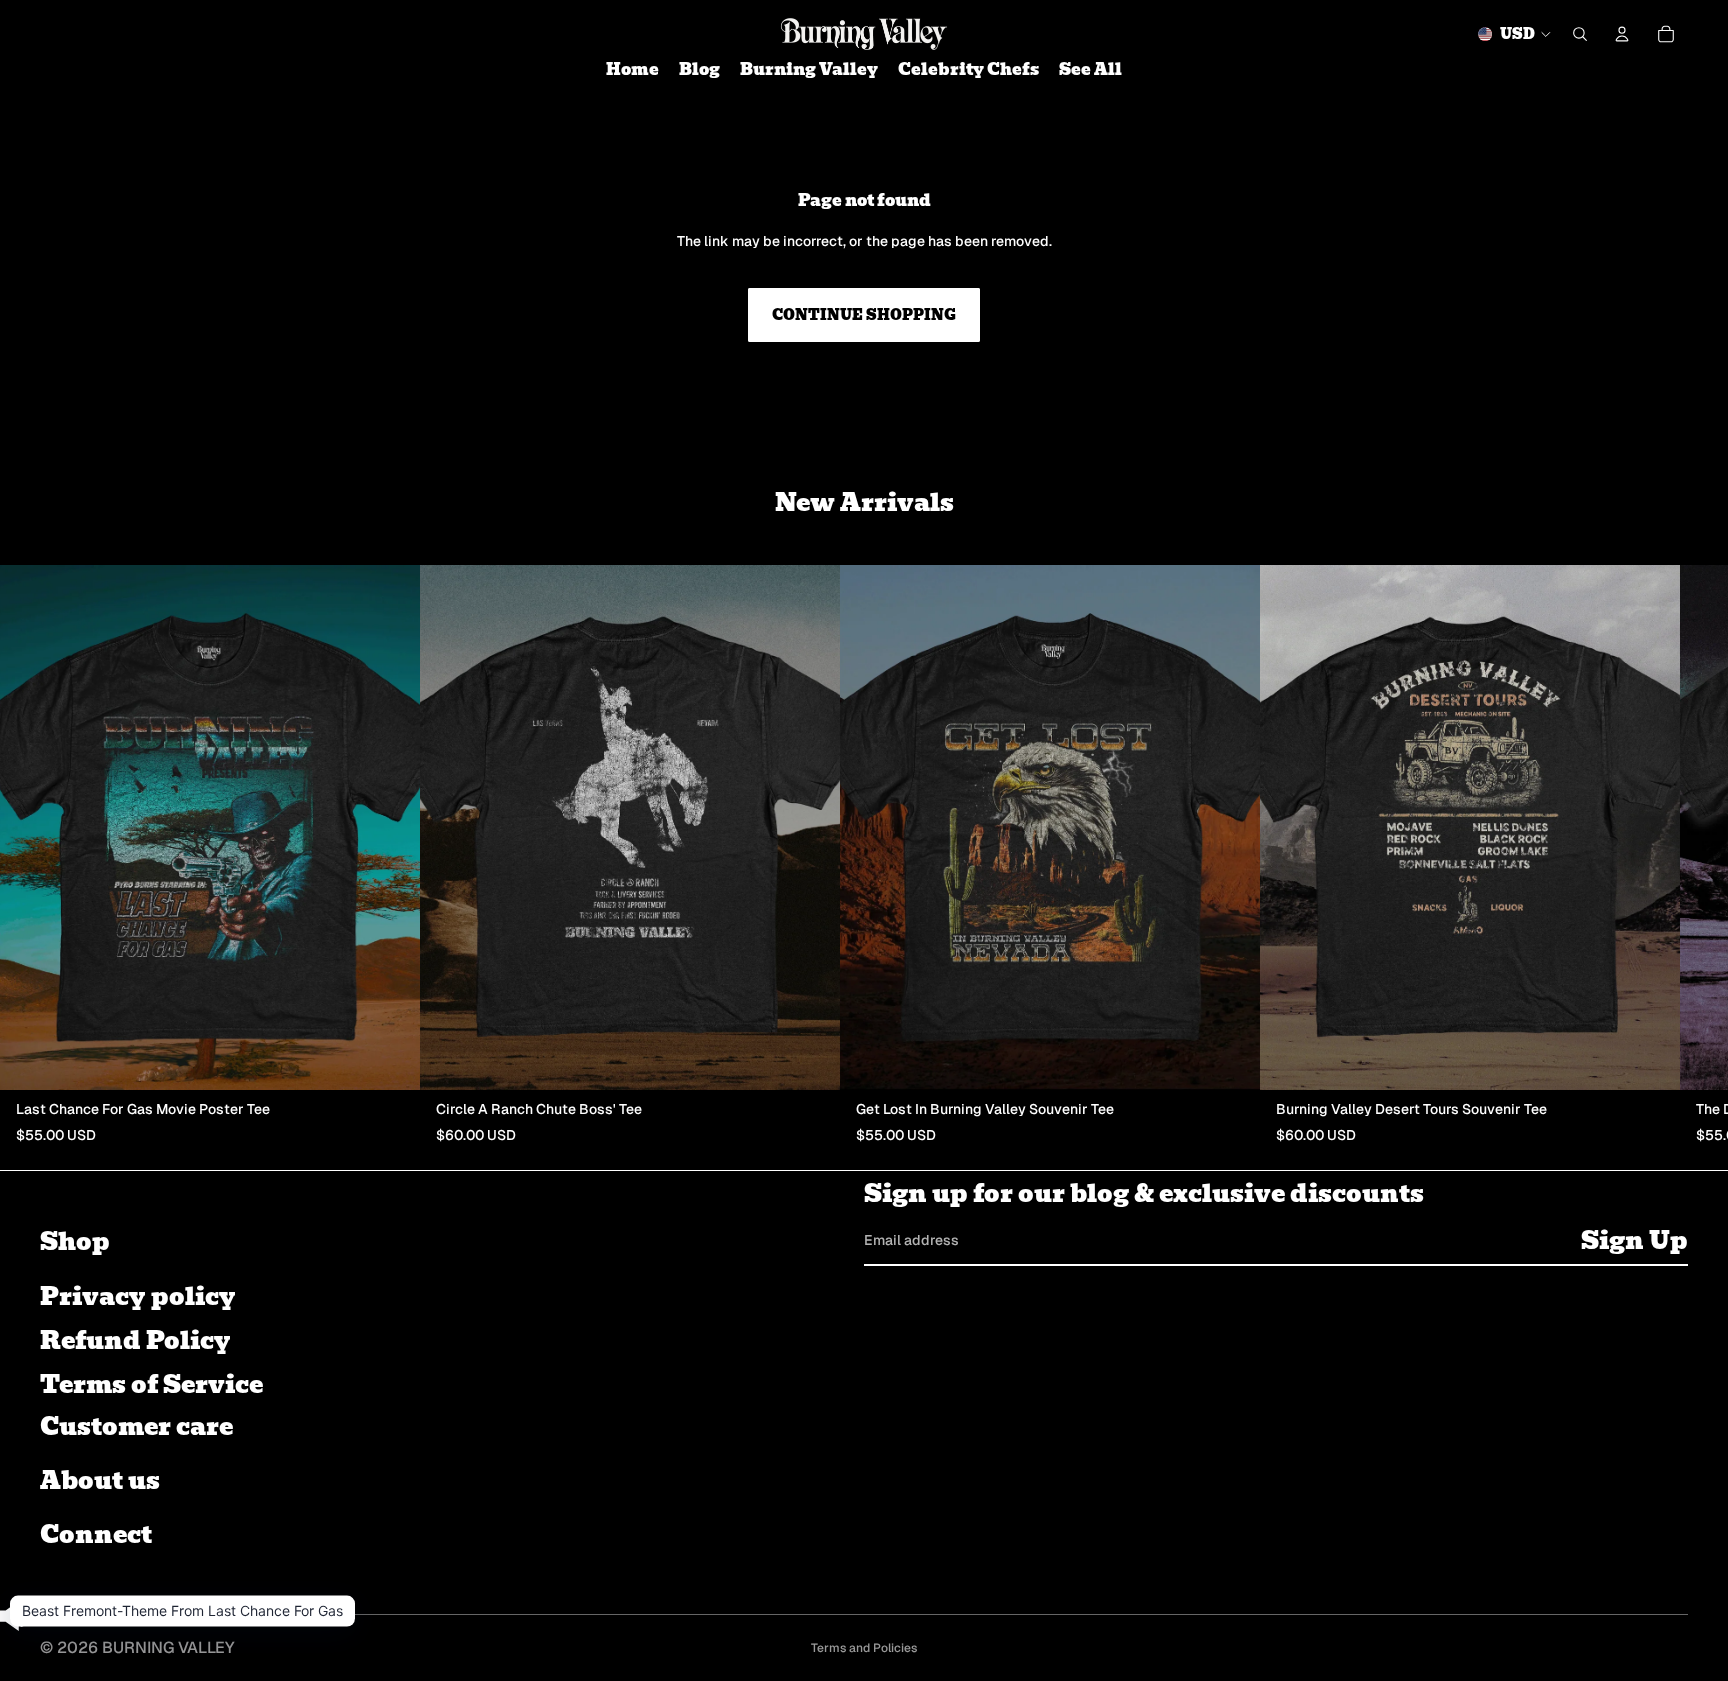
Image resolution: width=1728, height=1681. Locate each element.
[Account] (1622, 34)
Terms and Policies (864, 1648)
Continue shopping (864, 315)
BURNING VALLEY (168, 1647)
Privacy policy (138, 1296)
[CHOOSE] (389, 1059)
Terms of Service (151, 1384)
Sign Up (1634, 1239)
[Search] (1580, 34)
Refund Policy (135, 1340)
